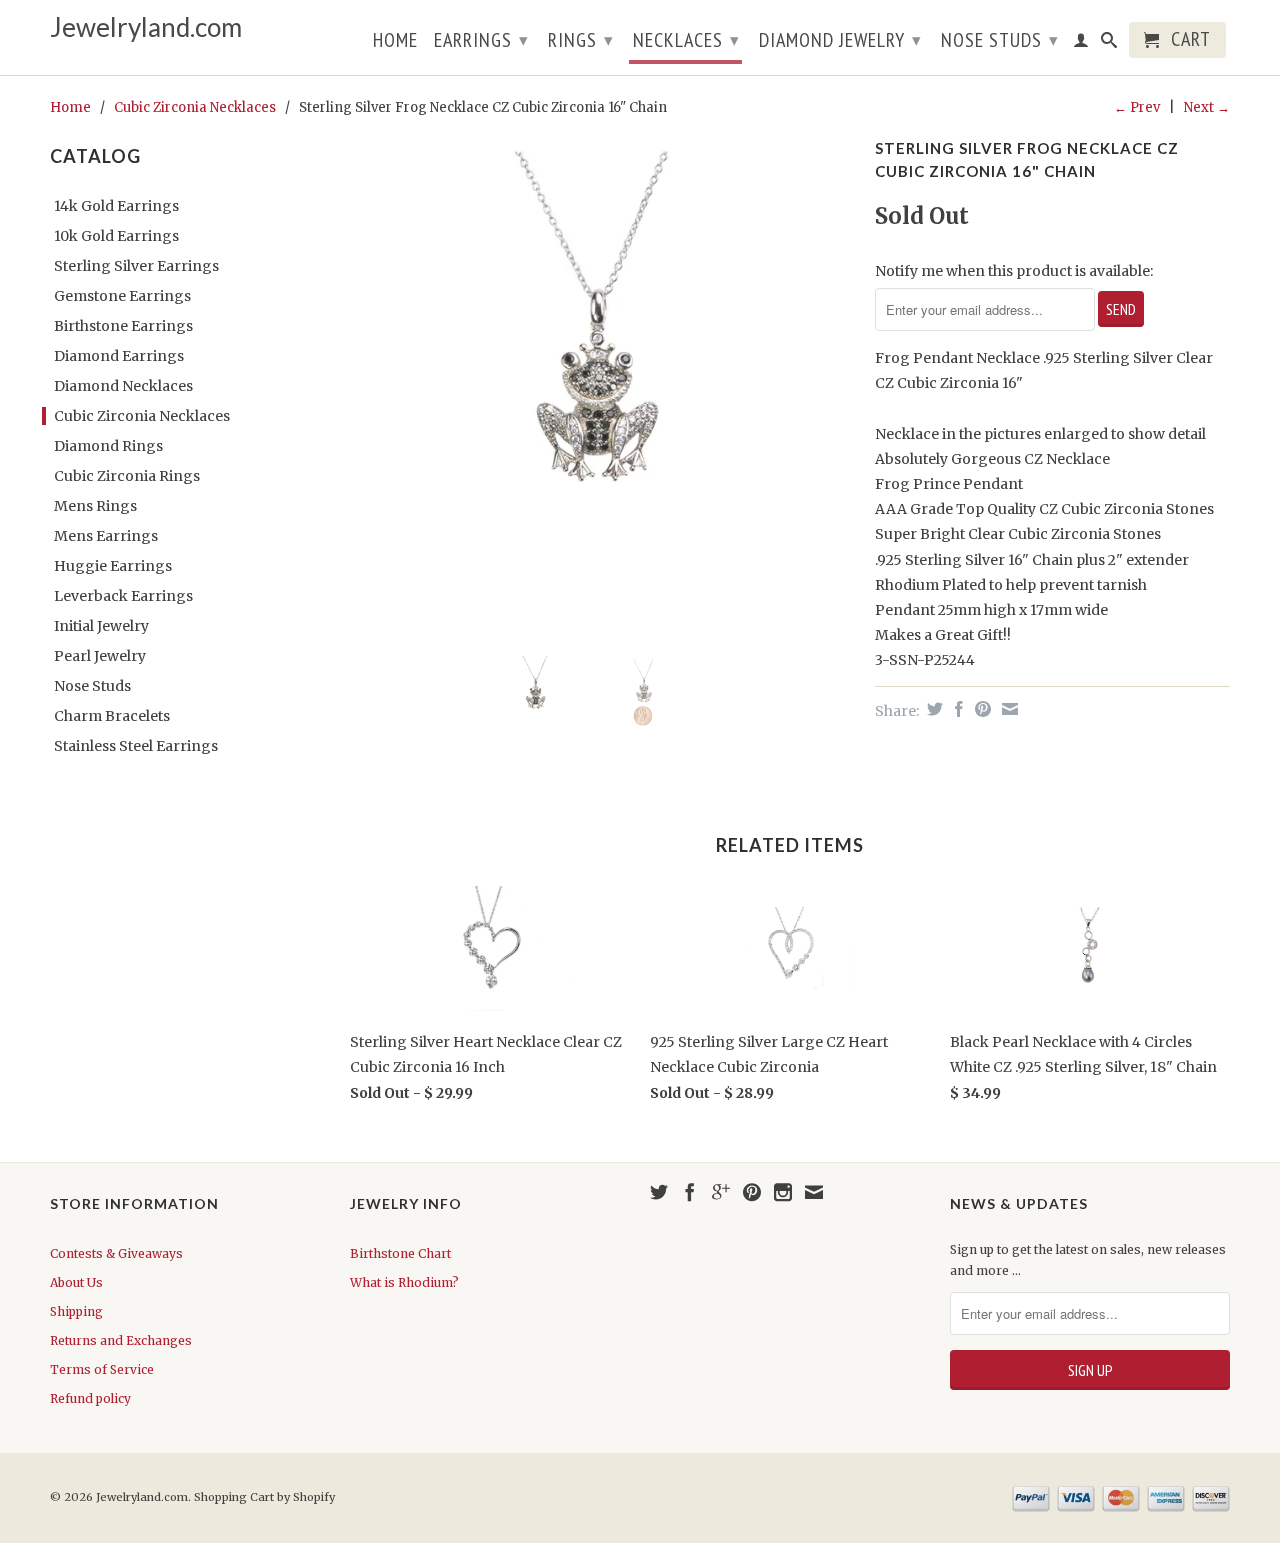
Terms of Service (102, 1369)
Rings (581, 40)
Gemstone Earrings (122, 296)
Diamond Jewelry (840, 40)
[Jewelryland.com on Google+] (721, 1192)
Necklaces (686, 40)
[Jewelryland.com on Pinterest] (752, 1192)
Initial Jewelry (101, 626)
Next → (1207, 107)
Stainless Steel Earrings (136, 746)
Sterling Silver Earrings (136, 266)
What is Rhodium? (404, 1282)
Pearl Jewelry (100, 656)
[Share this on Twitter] (932, 709)
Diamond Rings (108, 446)
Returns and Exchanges (121, 1340)
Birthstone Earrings (123, 326)
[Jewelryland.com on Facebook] (690, 1192)
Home (395, 42)
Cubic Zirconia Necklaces (195, 107)
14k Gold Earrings (116, 206)
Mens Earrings (106, 536)
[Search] (1109, 44)
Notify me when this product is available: (1014, 271)
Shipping (76, 1311)
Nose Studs (1000, 40)
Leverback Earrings (123, 596)
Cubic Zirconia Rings (127, 476)
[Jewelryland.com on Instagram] (783, 1192)
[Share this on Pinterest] (980, 709)
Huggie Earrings (113, 566)
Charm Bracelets (112, 716)
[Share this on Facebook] (956, 709)
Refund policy (90, 1398)
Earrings (481, 40)
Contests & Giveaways (116, 1253)
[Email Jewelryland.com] (814, 1192)
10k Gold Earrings (116, 236)
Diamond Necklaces (123, 386)
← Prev (1137, 107)
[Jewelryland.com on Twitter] (659, 1192)
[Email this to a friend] (1007, 709)
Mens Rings (95, 506)
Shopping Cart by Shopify (264, 1497)
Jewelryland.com (146, 27)
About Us (76, 1282)
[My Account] (1081, 44)
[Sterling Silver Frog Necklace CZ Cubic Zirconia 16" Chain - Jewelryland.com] (602, 385)
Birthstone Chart (400, 1253)
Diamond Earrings (119, 356)
